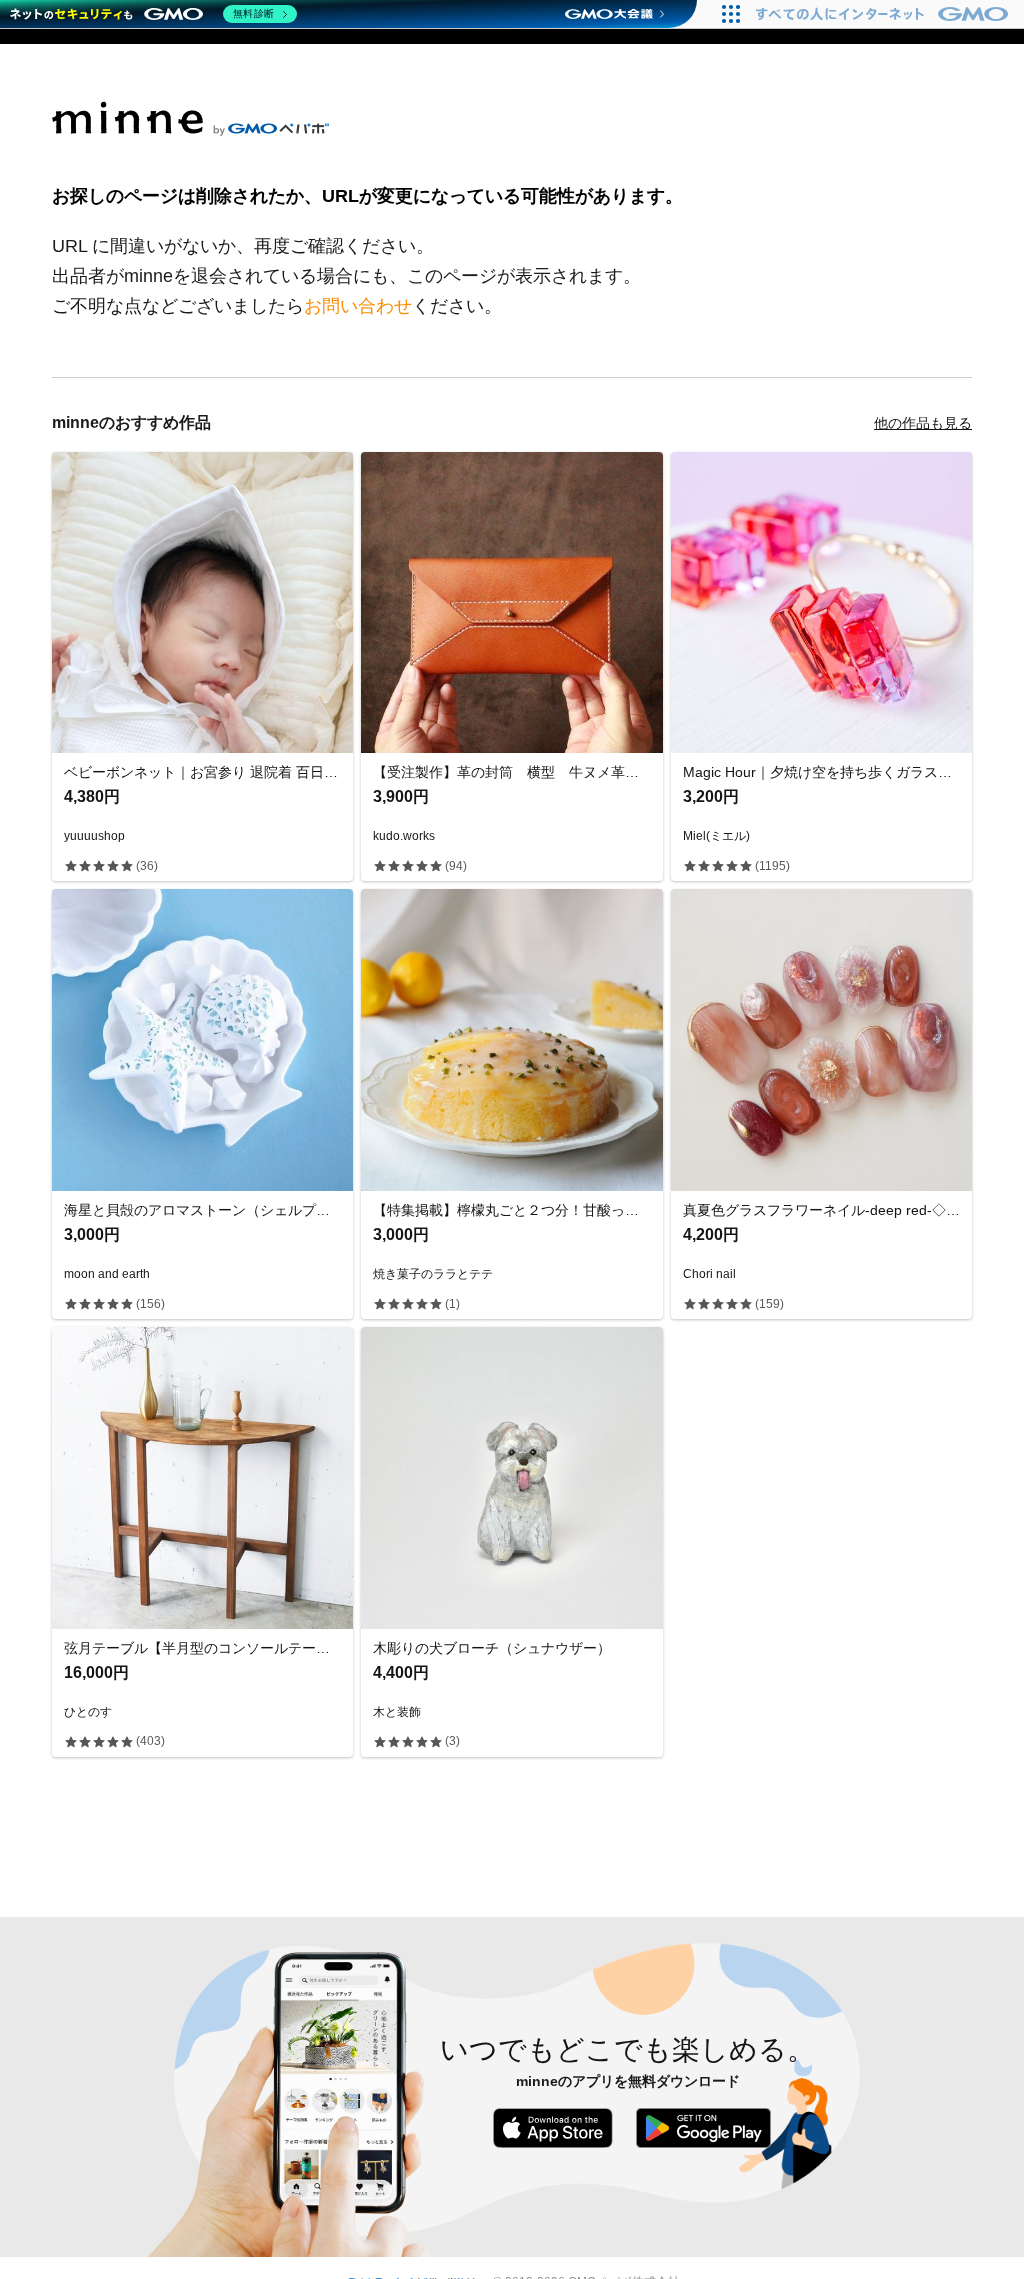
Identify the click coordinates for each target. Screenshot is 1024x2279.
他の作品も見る (923, 423)
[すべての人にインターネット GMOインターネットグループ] (884, 14)
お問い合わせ (358, 306)
